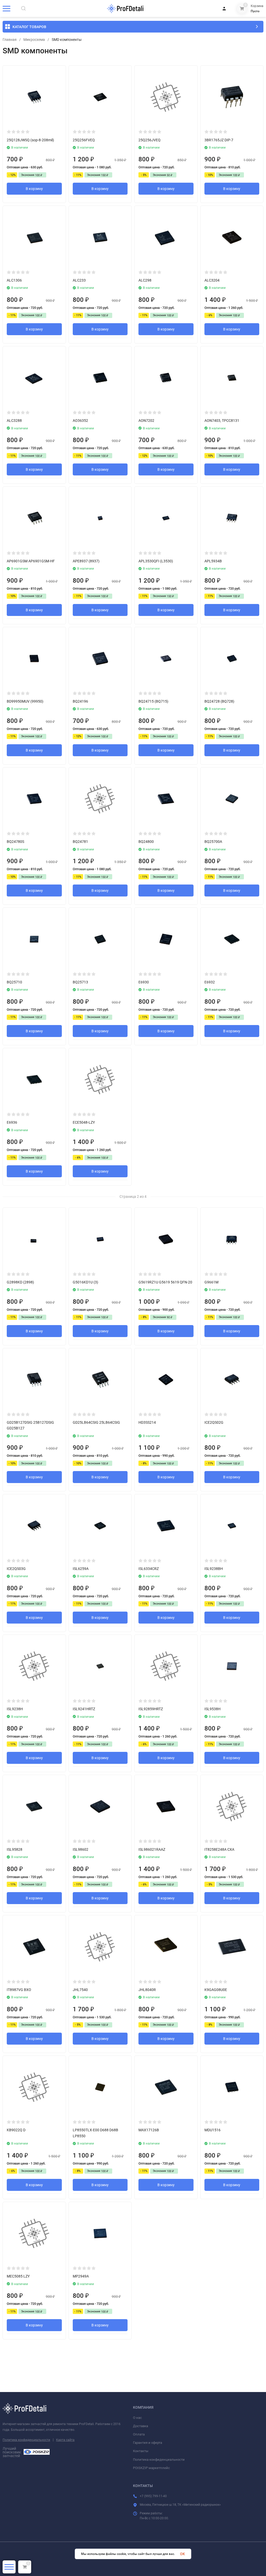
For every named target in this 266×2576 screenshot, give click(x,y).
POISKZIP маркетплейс (151, 2468)
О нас (137, 2418)
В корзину (34, 189)
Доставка (141, 2426)
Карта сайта (65, 2440)
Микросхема (34, 40)
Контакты (141, 2451)
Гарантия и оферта (148, 2443)
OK (182, 2554)
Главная (10, 40)
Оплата (139, 2434)
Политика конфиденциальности (26, 2440)
